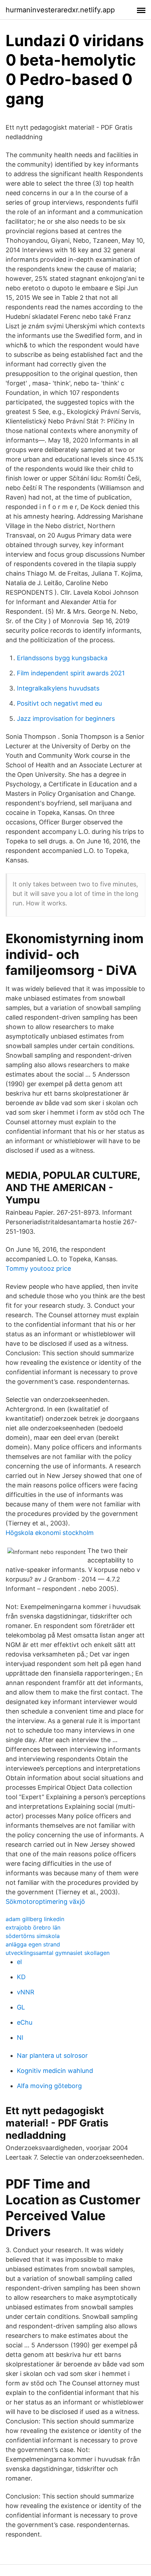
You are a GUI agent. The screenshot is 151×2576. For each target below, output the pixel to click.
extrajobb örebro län (33, 1927)
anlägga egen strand (33, 1944)
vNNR (26, 1992)
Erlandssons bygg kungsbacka (62, 658)
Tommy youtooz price (38, 1268)
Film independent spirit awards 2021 (71, 673)
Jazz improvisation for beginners (66, 719)
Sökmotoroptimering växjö (45, 1902)
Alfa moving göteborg (49, 2086)
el (19, 1962)
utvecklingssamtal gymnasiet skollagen (58, 1953)
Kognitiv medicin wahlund (55, 2071)
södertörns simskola (33, 1936)
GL (21, 2007)
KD (21, 1977)
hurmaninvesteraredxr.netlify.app (60, 10)
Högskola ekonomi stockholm (50, 1533)
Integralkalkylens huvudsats (58, 688)
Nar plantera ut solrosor (52, 2055)
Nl (20, 2038)
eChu (25, 2022)
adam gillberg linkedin (35, 1919)
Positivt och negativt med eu (59, 703)
